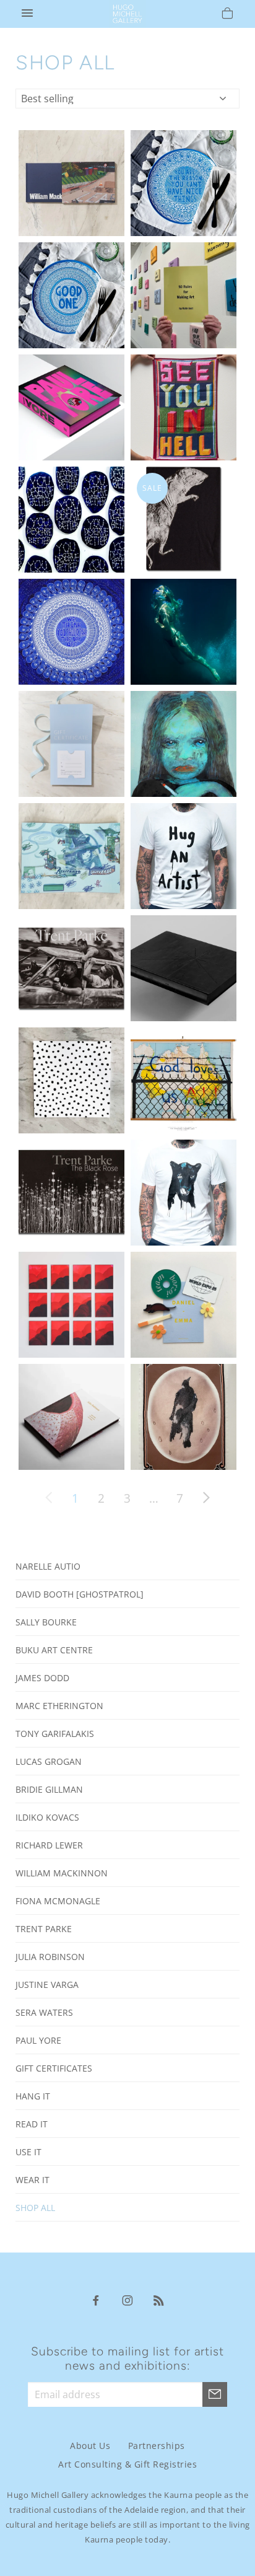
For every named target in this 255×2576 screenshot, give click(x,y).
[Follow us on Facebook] (96, 2300)
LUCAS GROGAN (49, 1761)
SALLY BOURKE (46, 1622)
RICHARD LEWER (49, 1845)
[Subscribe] (215, 2394)
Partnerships (157, 2446)
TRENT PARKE (44, 1929)
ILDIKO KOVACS (47, 1817)
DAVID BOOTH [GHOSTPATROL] (80, 1594)
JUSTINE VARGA (47, 1985)
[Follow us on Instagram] (127, 2300)
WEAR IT (32, 2180)
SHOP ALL (35, 2208)
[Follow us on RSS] (159, 2300)
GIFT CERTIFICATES (54, 2068)
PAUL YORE (38, 2040)
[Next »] (206, 1498)
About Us (90, 2446)
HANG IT (33, 2096)
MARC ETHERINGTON (59, 1706)
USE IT (28, 2152)
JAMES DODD (42, 1678)
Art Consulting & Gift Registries (127, 2464)
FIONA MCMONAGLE (58, 1901)
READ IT (32, 2124)
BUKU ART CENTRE (54, 1650)
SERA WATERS (44, 2012)
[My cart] (227, 15)
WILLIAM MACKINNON (62, 1873)
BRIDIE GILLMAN (49, 1789)
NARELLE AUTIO (48, 1566)
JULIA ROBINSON (50, 1957)
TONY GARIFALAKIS (55, 1734)
